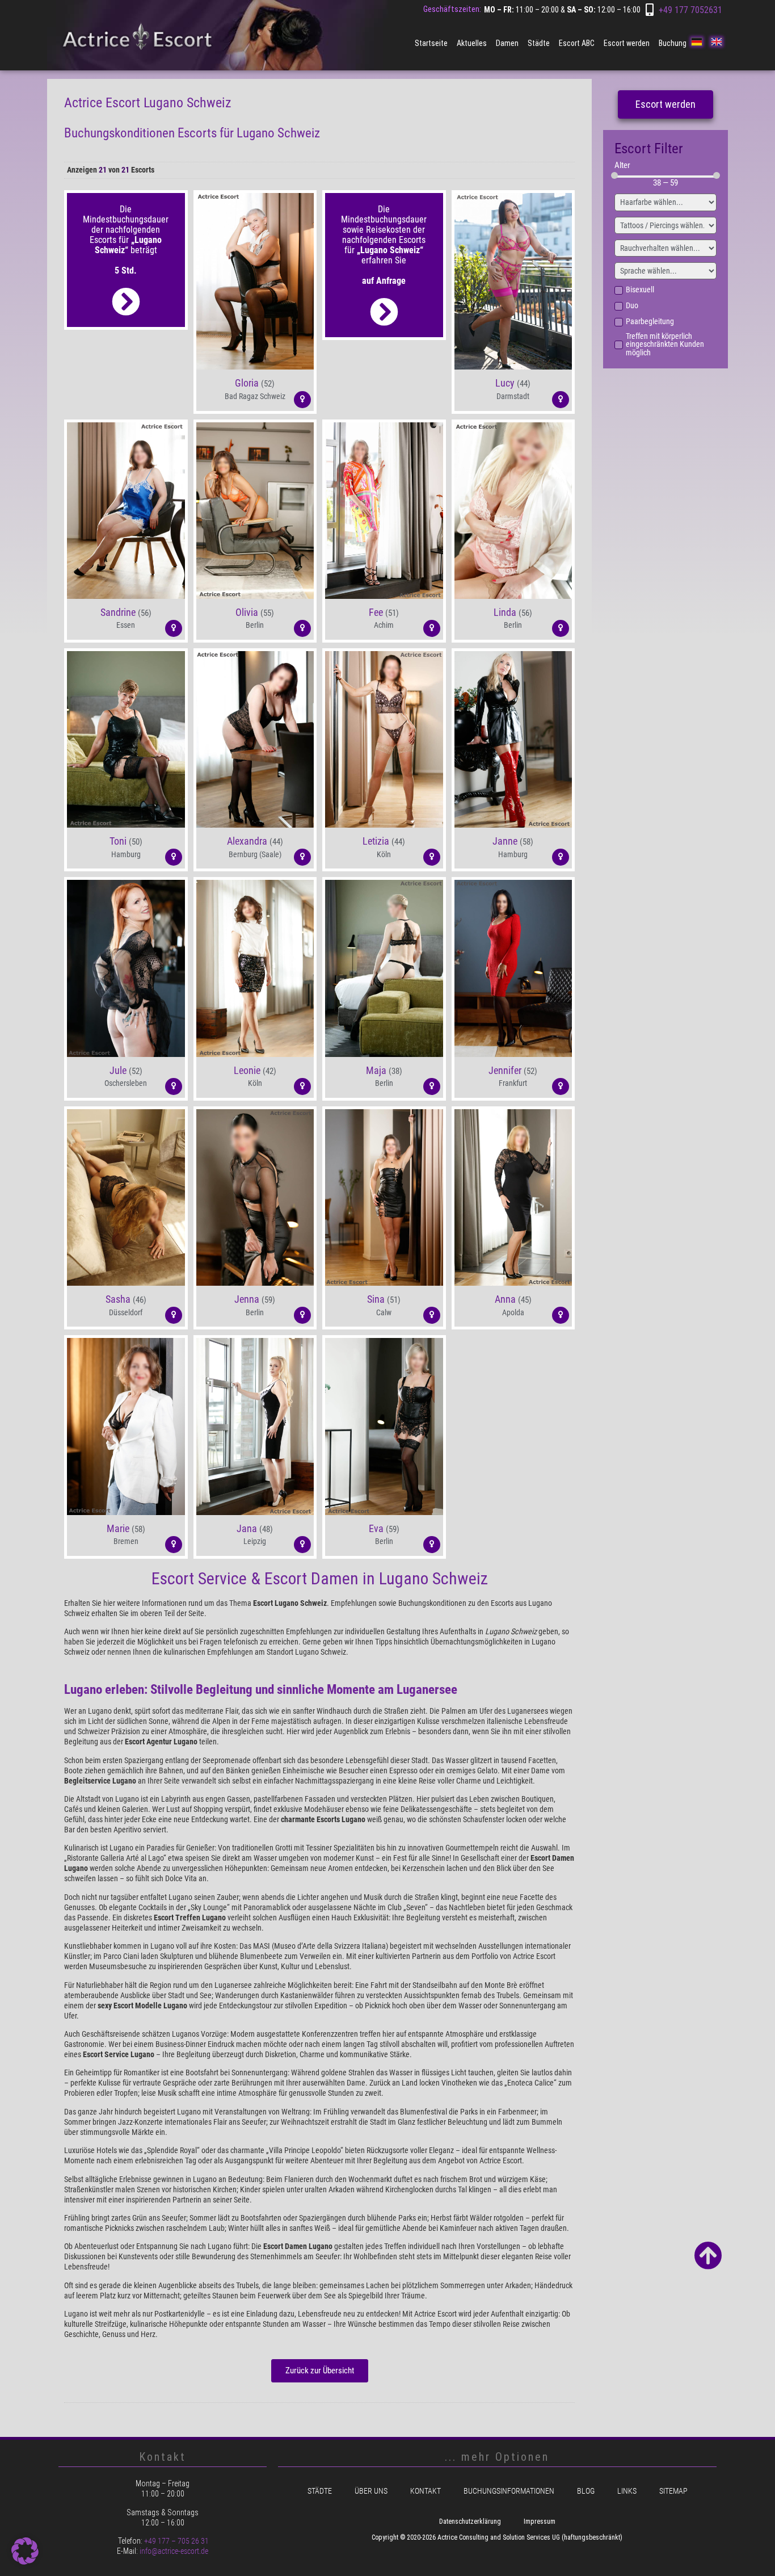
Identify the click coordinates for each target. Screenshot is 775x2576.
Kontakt (426, 2491)
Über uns (371, 2491)
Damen (507, 43)
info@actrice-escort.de (174, 2551)
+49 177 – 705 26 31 (176, 2541)
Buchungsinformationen (509, 2491)
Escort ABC (577, 43)
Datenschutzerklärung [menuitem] (470, 2522)
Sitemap (673, 2491)
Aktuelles (472, 43)
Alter (622, 165)
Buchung (673, 43)
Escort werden (627, 43)
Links (627, 2491)
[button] (255, 392)
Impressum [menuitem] (540, 2522)
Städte (539, 43)
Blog (586, 2491)
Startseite (431, 43)
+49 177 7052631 (690, 10)
